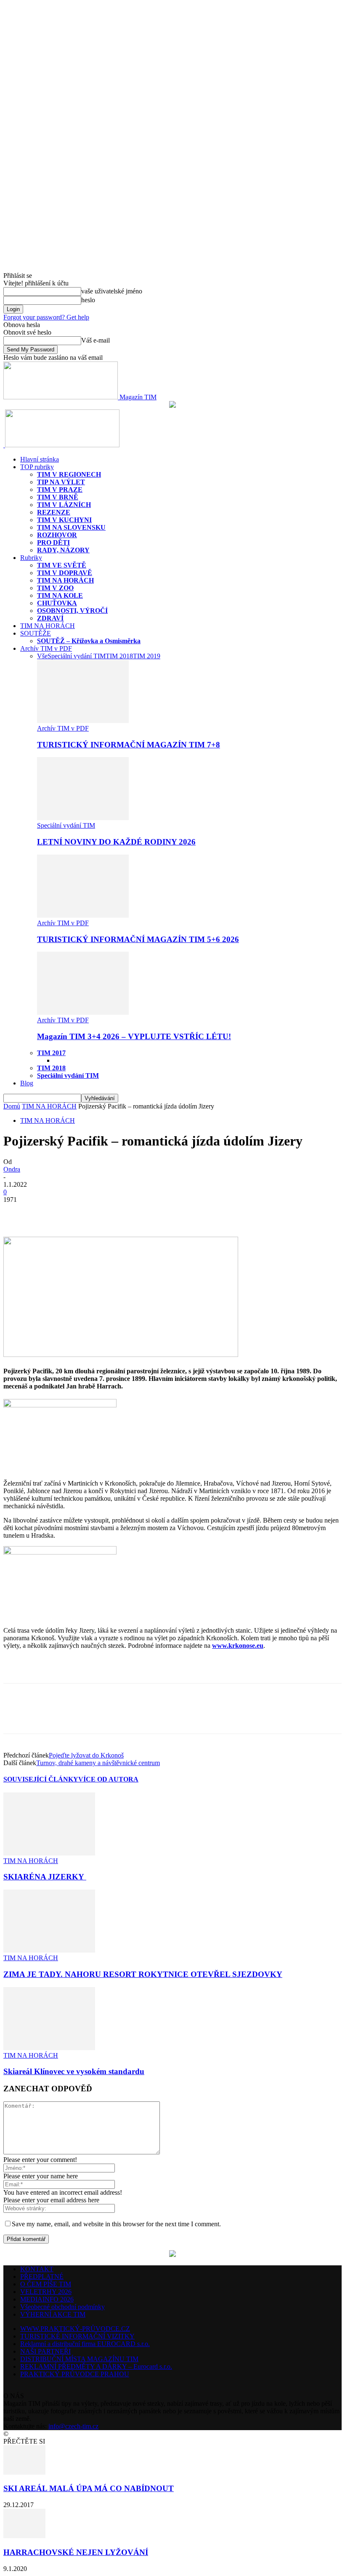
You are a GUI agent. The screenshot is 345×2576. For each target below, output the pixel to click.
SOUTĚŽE (36, 633)
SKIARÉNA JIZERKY (45, 1877)
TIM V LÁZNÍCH (64, 505)
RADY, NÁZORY (63, 550)
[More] (78, 1212)
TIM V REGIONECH (69, 474)
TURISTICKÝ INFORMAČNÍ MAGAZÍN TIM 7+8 (129, 745)
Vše (42, 656)
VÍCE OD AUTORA (108, 1779)
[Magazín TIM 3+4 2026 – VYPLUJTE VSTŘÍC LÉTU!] (83, 1012)
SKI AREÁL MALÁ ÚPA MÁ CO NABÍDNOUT (89, 2488)
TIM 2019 (147, 656)
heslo (88, 300)
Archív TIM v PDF (46, 648)
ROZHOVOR (57, 535)
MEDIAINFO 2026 (47, 2299)
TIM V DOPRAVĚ (65, 573)
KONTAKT (37, 2269)
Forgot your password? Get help (46, 317)
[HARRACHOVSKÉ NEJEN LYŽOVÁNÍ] (24, 2536)
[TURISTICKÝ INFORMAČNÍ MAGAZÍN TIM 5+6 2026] (83, 915)
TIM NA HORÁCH (65, 580)
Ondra (12, 1169)
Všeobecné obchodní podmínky (62, 2307)
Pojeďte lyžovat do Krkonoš (86, 1755)
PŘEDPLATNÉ (42, 2276)
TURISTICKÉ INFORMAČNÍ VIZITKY (77, 2336)
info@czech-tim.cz (73, 2426)
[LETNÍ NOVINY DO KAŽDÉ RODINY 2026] (83, 818)
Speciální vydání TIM (77, 656)
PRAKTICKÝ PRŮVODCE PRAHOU (75, 2374)
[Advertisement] (102, 1669)
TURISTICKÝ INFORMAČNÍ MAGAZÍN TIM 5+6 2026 (138, 939)
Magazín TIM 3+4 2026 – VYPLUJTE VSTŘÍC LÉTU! (134, 1036)
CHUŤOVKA (57, 603)
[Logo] (4, 445)
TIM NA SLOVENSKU (71, 527)
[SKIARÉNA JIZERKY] (49, 1853)
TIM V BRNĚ (58, 497)
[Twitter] (48, 1212)
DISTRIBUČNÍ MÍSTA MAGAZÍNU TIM (79, 2359)
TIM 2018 (119, 656)
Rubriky (31, 558)
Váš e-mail (96, 340)
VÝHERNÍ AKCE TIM (53, 2314)
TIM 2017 (51, 1053)
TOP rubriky (37, 467)
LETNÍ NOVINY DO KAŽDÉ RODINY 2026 (116, 842)
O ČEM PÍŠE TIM (46, 2284)
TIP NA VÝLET (61, 482)
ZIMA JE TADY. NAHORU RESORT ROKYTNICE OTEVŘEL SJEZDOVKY (143, 1974)
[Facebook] (17, 1212)
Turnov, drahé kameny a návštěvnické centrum (98, 1763)
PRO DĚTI (53, 542)
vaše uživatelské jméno (112, 291)
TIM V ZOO (55, 588)
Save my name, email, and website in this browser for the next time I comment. (116, 2224)
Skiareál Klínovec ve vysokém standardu (74, 2071)
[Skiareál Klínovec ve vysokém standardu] (49, 2048)
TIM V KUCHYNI (64, 520)
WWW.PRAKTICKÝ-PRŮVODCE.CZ (75, 2329)
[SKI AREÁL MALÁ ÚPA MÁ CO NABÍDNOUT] (24, 2472)
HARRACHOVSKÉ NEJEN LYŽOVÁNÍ (76, 2552)
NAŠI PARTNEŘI (45, 2351)
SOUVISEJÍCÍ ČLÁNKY (41, 1779)
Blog (27, 1083)
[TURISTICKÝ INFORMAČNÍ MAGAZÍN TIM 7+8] (83, 721)
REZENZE (54, 512)
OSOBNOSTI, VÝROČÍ (72, 611)
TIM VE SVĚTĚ (62, 565)
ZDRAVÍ (50, 618)
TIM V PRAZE (60, 490)
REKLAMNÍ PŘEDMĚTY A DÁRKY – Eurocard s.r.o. (96, 2366)
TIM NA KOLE (60, 595)
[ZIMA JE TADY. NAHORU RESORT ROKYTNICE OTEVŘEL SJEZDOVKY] (49, 1950)
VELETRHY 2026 (46, 2292)
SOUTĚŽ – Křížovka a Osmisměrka (89, 641)
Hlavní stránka (40, 459)
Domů (12, 1106)
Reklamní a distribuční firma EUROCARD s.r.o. (85, 2344)
